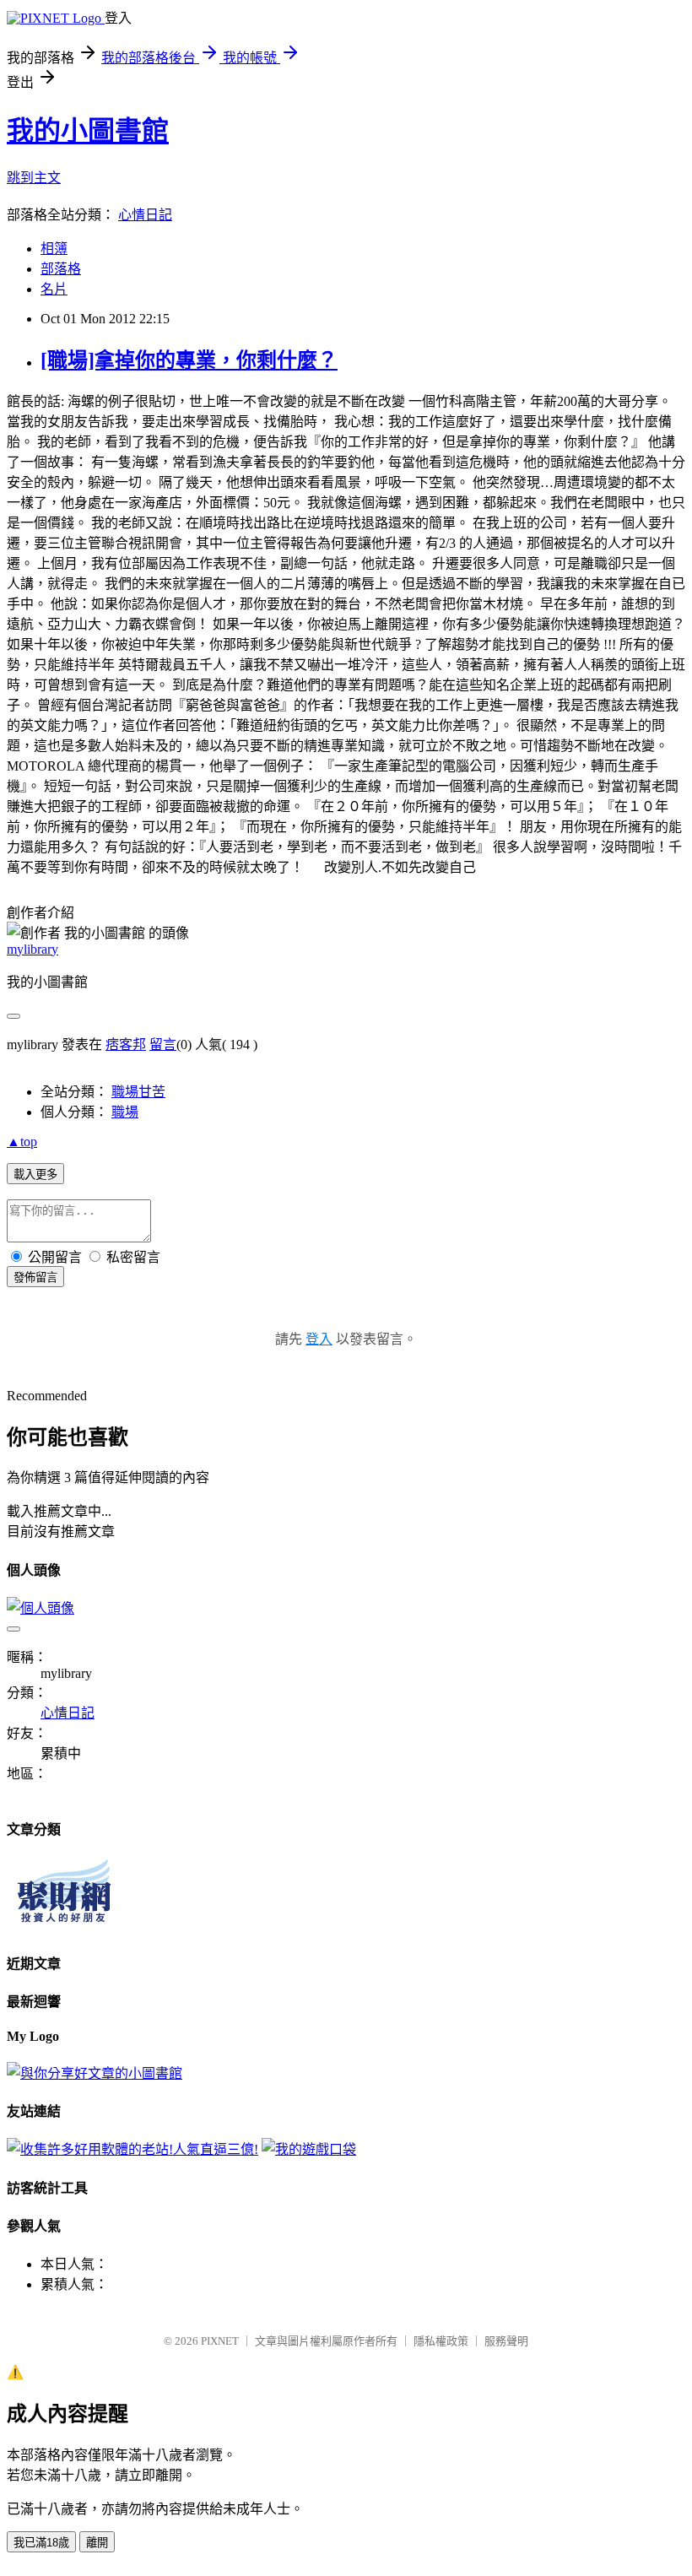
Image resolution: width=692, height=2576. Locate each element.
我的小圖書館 (88, 131)
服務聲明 (506, 2341)
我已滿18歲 (41, 2543)
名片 (54, 289)
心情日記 (145, 215)
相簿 (54, 249)
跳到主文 (34, 178)
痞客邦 (126, 1044)
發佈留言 (35, 1277)
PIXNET (220, 2341)
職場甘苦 (138, 1092)
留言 (163, 1044)
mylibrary (32, 949)
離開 (97, 2543)
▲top (22, 1142)
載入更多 (35, 1174)
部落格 (61, 269)
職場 (125, 1112)
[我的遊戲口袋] (309, 2149)
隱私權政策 (441, 2341)
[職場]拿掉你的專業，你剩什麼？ (189, 360)
